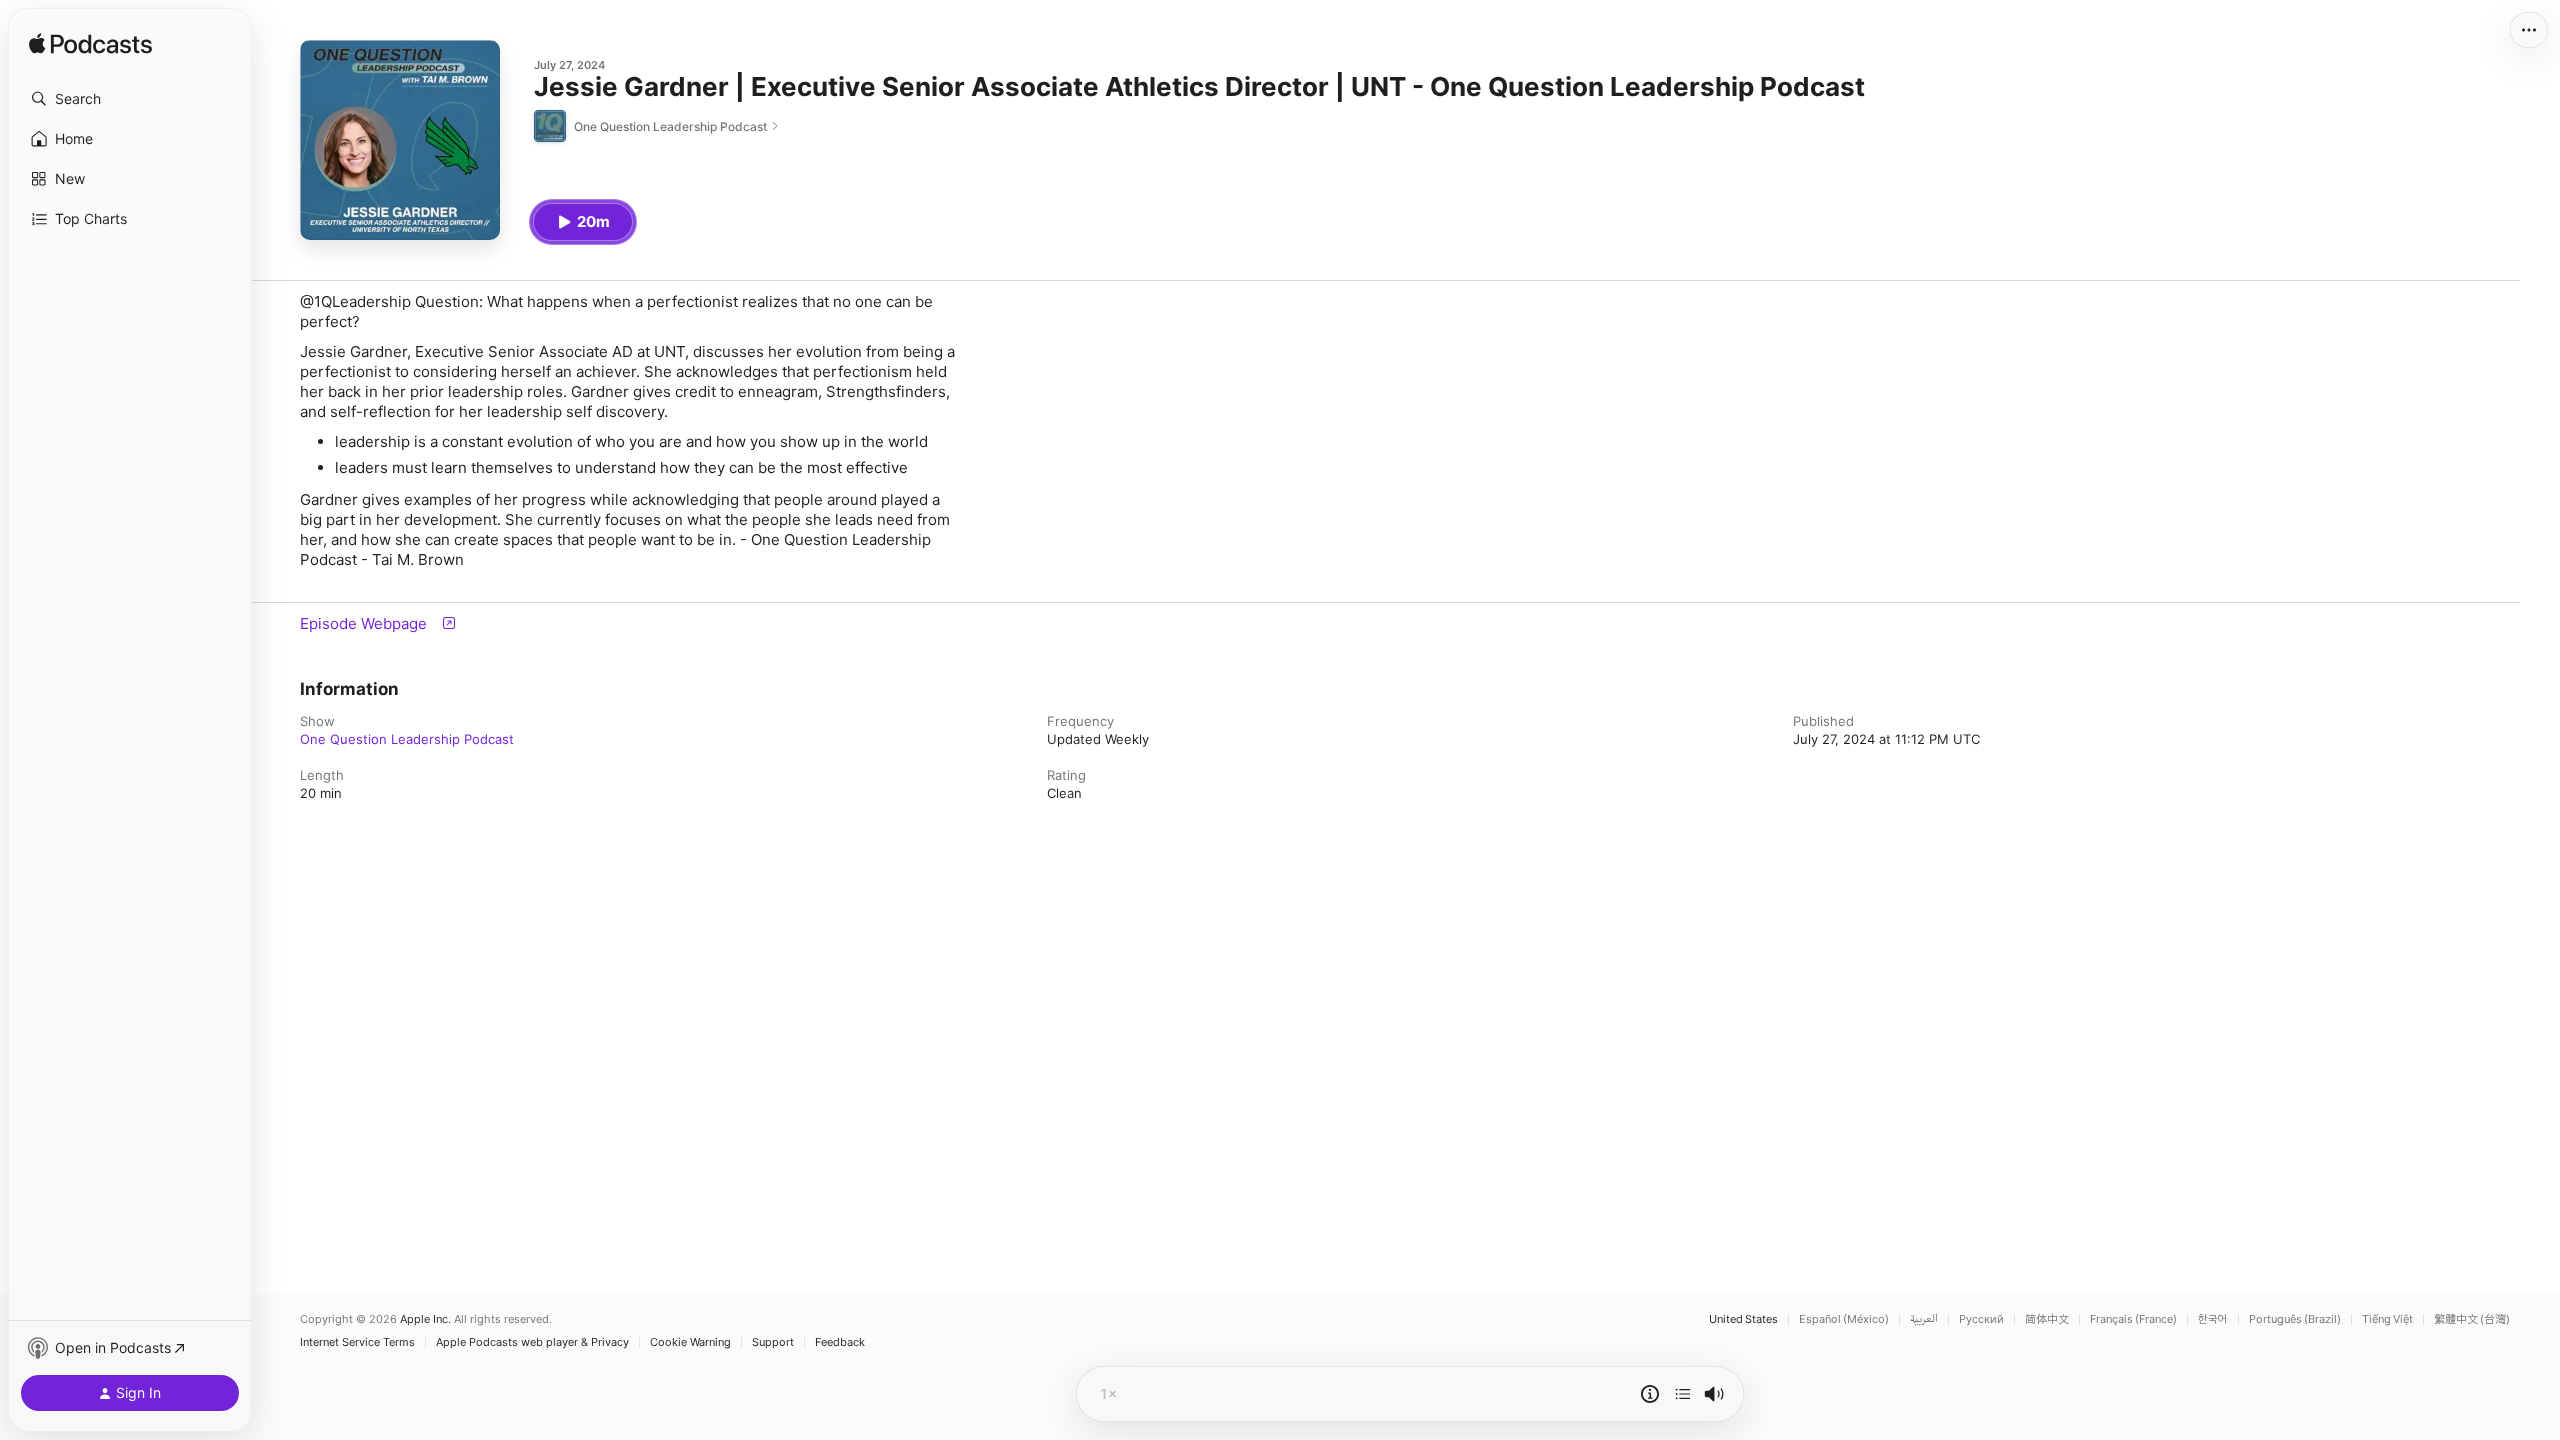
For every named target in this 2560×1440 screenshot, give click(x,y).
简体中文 (2047, 1319)
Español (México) (1844, 1319)
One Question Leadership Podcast (407, 739)
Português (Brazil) (2295, 1319)
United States (1743, 1319)
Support (773, 1342)
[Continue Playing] (1683, 1394)
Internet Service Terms (357, 1342)
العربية (1924, 1319)
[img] (90, 45)
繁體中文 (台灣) (2472, 1319)
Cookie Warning (690, 1342)
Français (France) (2133, 1319)
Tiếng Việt (2387, 1319)
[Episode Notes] (1650, 1394)
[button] (130, 99)
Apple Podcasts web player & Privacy (532, 1342)
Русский (1981, 1319)
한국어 (2213, 1319)
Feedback (840, 1342)
